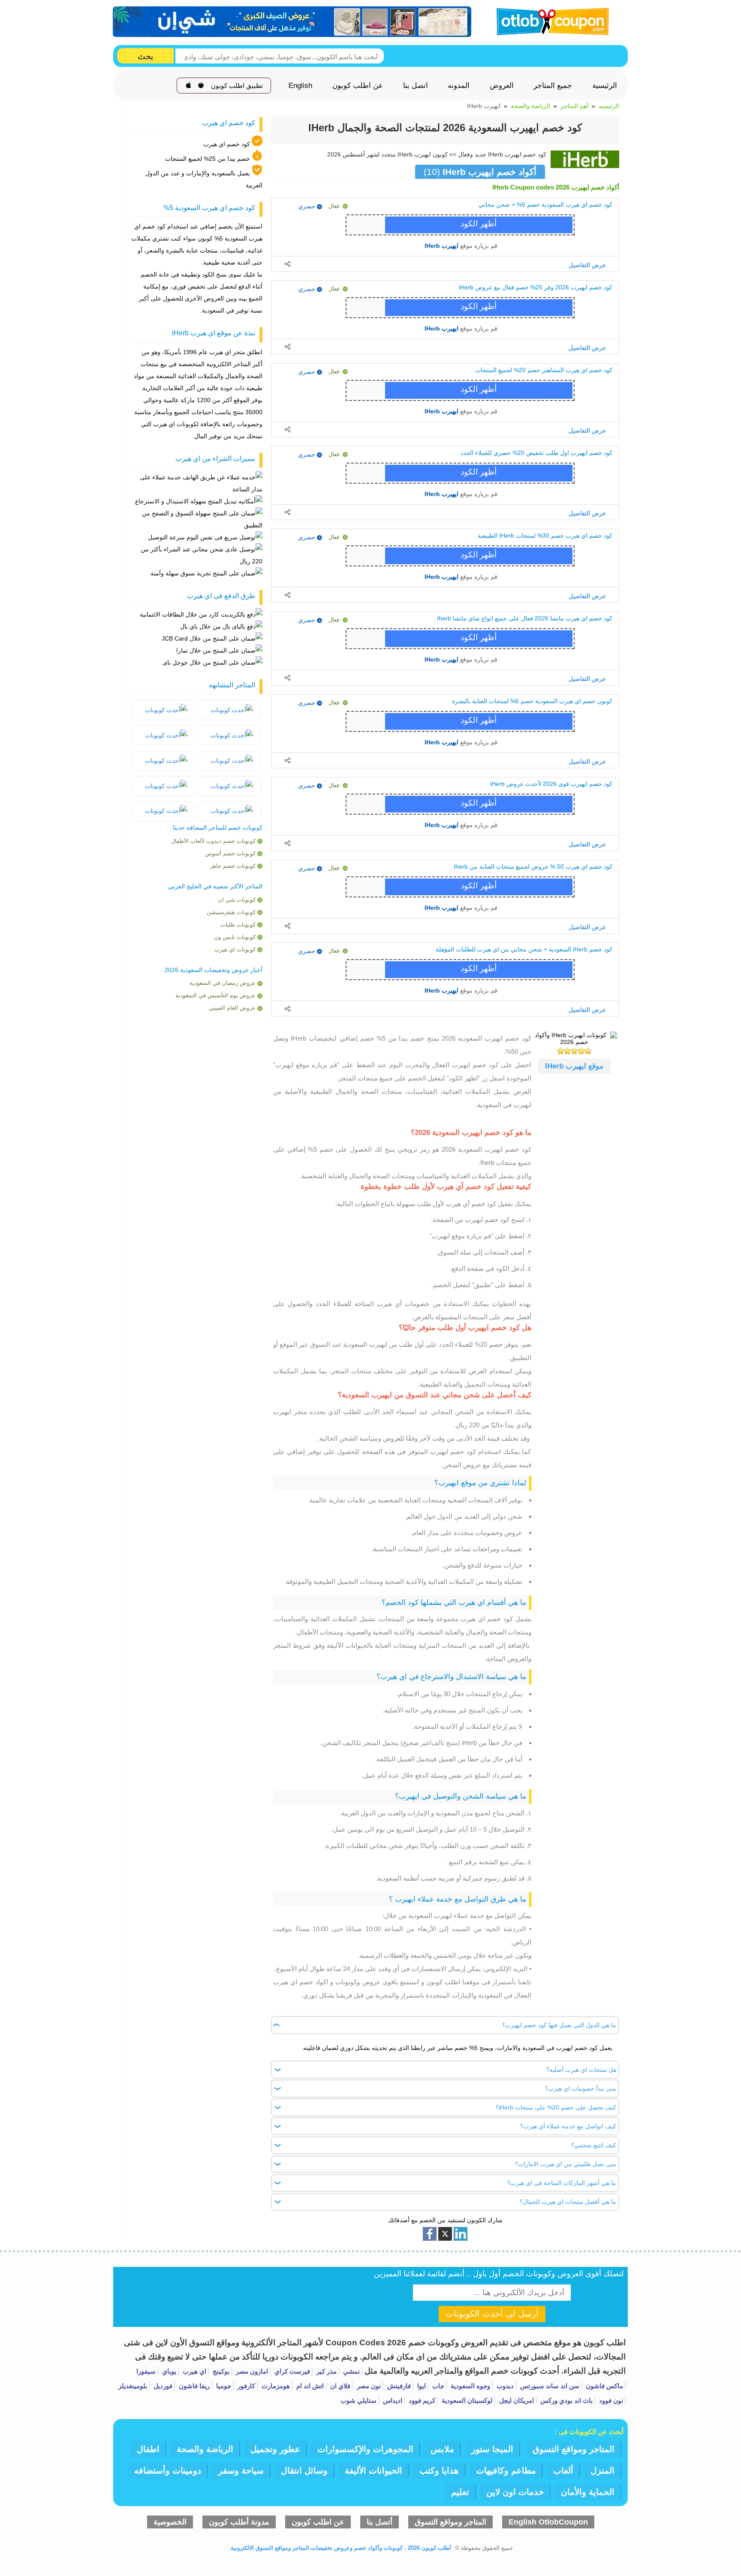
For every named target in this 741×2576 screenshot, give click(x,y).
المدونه (459, 86)
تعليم (460, 2492)
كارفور (245, 2386)
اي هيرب (194, 2371)
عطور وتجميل (275, 2449)
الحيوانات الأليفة (374, 2471)
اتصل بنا (416, 86)
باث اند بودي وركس (566, 2400)
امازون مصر (251, 2371)
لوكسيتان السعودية (466, 2400)
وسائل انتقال (304, 2471)
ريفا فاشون (193, 2386)
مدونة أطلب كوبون (239, 2522)
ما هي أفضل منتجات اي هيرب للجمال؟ (568, 2202)
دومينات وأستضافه (168, 2471)
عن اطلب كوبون (358, 86)
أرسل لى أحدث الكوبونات (492, 2314)
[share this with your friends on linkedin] (461, 2234)
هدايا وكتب (439, 2471)
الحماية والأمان (588, 2492)
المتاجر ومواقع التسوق (574, 2449)
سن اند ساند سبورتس (549, 2386)
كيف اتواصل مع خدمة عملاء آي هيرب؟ (568, 2127)
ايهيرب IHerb (441, 246)
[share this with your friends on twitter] (445, 2234)
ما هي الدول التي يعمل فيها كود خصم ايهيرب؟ (559, 2025)
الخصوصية (170, 2522)
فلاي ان (339, 2386)
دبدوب (504, 2386)
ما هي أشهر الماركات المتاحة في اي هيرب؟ (562, 2183)
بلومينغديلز (133, 2386)
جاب (437, 2386)
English (300, 86)
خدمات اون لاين (515, 2492)
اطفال (148, 2449)
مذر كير (326, 2371)
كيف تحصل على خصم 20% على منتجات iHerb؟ (556, 2108)
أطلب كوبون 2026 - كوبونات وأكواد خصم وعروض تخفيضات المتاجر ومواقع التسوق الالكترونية (341, 2548)
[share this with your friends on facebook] (430, 2234)
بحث (145, 56)
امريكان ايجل (516, 2400)
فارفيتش (398, 2386)
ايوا (421, 2386)
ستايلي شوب (358, 2400)
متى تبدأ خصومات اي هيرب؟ (581, 2088)
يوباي (168, 2371)
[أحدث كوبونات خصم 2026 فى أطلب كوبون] (550, 20)
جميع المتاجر (553, 86)
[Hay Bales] (230, 710)
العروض (502, 86)
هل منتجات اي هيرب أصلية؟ (581, 2070)
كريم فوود (421, 2400)
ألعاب (563, 2471)
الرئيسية (605, 86)
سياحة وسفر (241, 2471)
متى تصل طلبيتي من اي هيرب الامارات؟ (566, 2164)
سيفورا (146, 2371)
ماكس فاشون (604, 2386)
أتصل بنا (380, 2522)
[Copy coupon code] (477, 225)
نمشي (351, 2371)
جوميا (223, 2386)
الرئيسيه (609, 106)
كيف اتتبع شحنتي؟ (594, 2146)
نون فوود (610, 2400)
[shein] (292, 22)
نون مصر (368, 2386)
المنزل (602, 2471)
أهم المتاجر (574, 106)
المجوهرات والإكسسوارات (365, 2449)
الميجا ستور (492, 2449)
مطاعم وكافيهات (506, 2471)
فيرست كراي (291, 2371)
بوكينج (220, 2371)
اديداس (392, 2400)
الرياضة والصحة (530, 106)
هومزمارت (275, 2386)
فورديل (162, 2386)
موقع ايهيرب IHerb (574, 1066)
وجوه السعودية (470, 2386)
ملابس (442, 2449)
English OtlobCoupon (548, 2522)
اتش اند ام (309, 2386)
